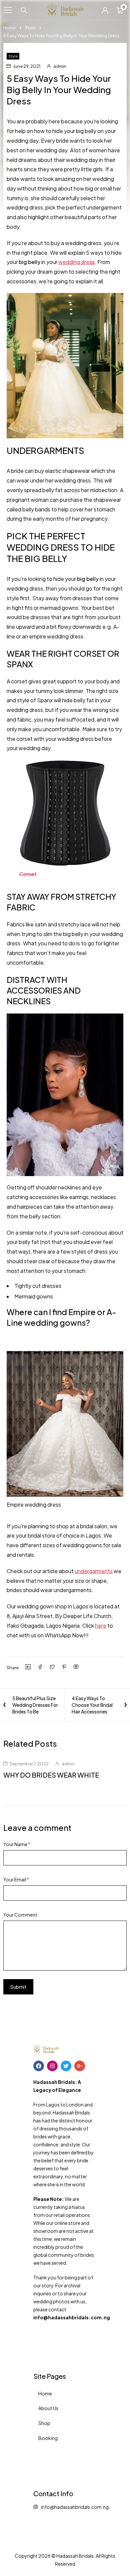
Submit (18, 1987)
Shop (44, 2423)
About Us (48, 2408)
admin (60, 66)
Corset (28, 874)
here (101, 1626)
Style (30, 28)
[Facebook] (39, 2066)
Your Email (16, 1879)
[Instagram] (52, 2066)
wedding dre (76, 262)
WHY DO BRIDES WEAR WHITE (51, 1775)
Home (9, 28)
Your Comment (20, 1915)
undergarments (94, 1571)
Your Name (17, 1844)
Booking (48, 2438)
